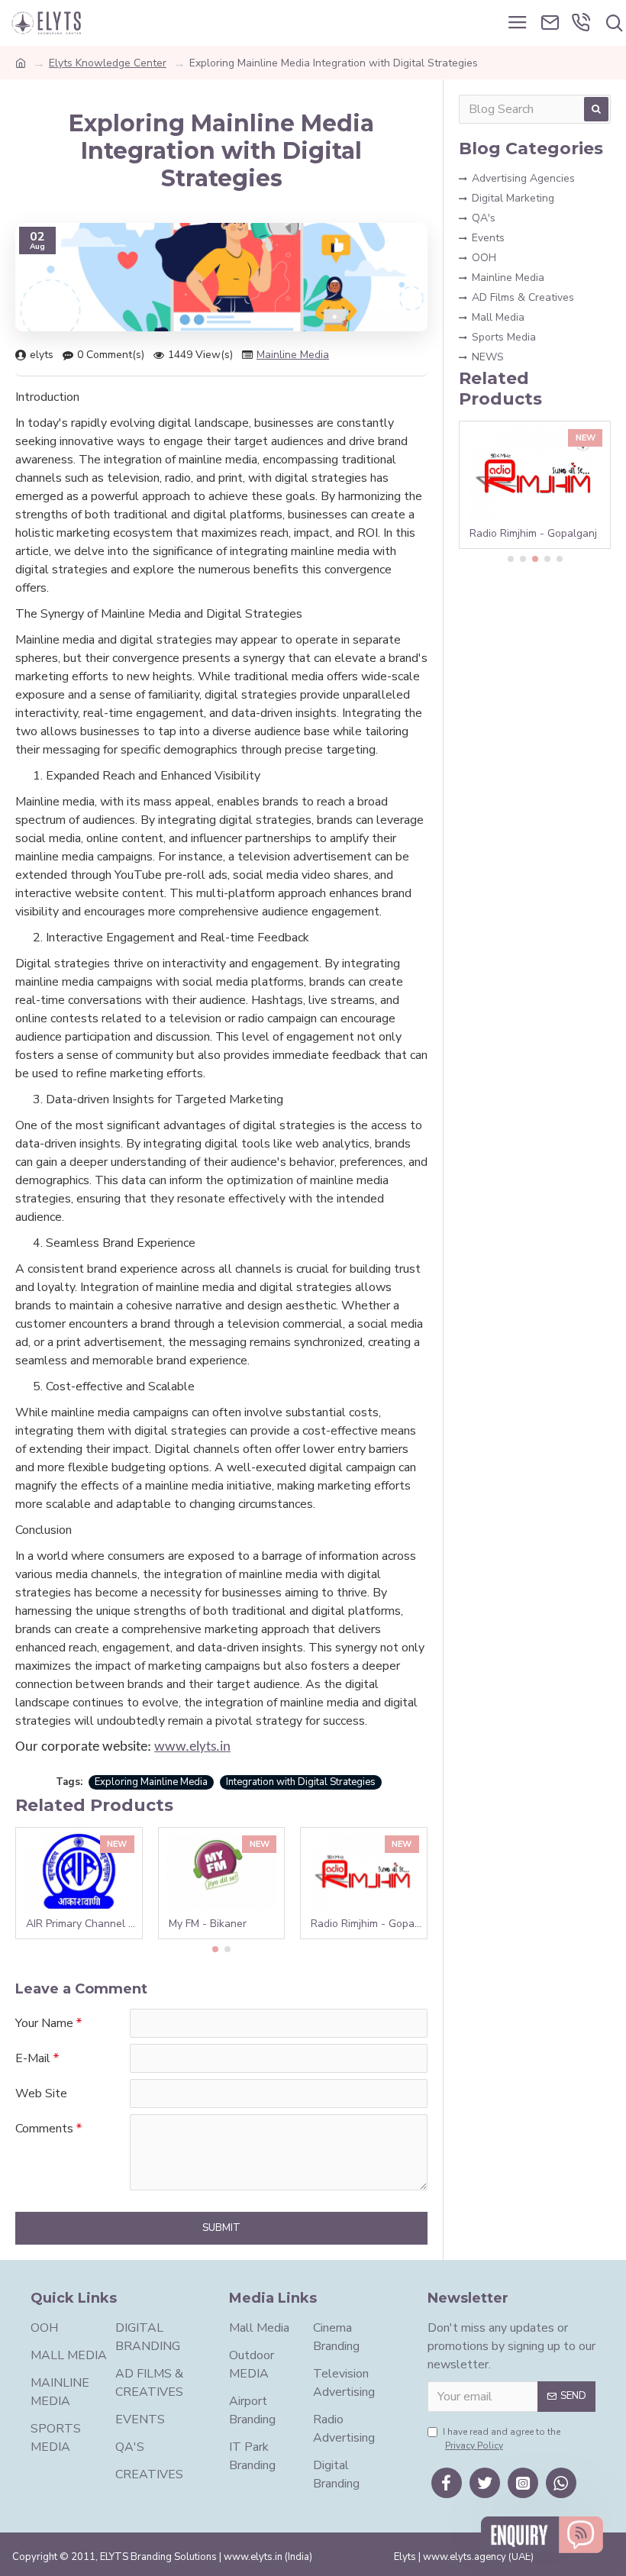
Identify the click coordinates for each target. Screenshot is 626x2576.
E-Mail (33, 2058)
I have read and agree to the (502, 2439)
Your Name (44, 2023)
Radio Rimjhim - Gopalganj (367, 1924)
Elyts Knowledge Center (108, 63)
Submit (221, 2228)
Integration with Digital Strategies (301, 1782)
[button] (215, 1949)
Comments (44, 2129)
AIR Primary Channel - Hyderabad (82, 1924)
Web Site (41, 2093)
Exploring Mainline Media (151, 1782)
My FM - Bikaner (208, 1924)
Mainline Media (293, 355)
